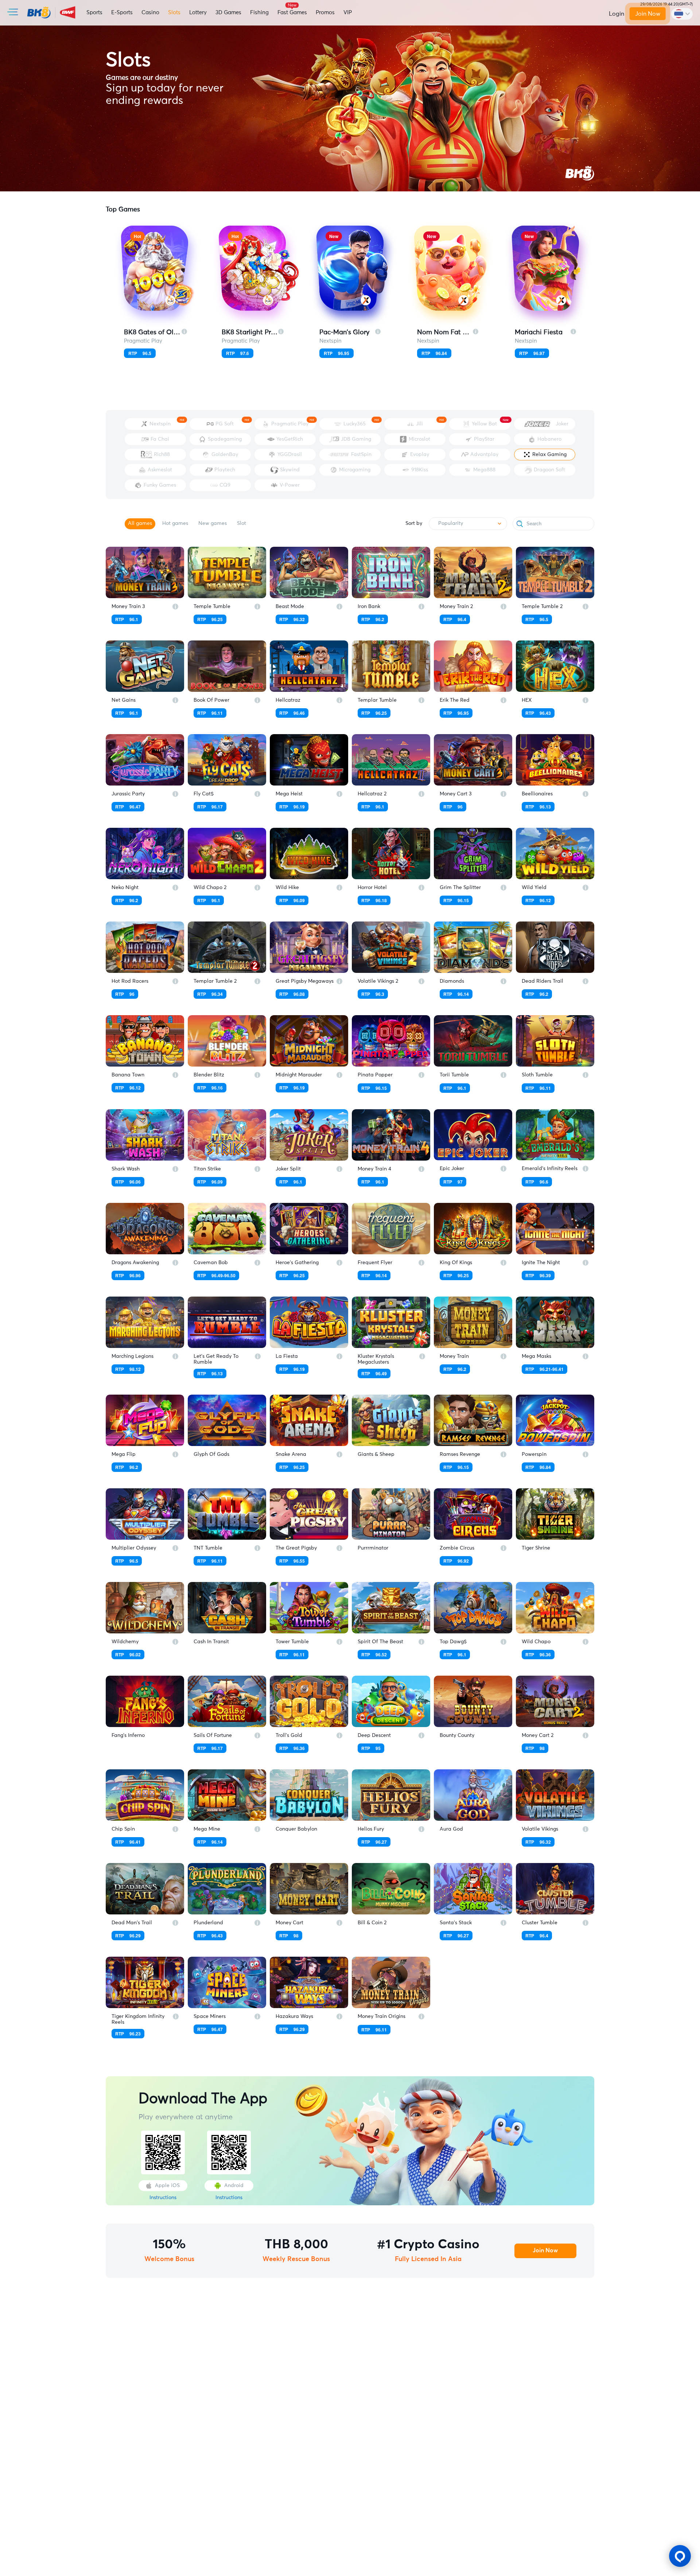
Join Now (648, 14)
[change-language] (682, 14)
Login (617, 14)
